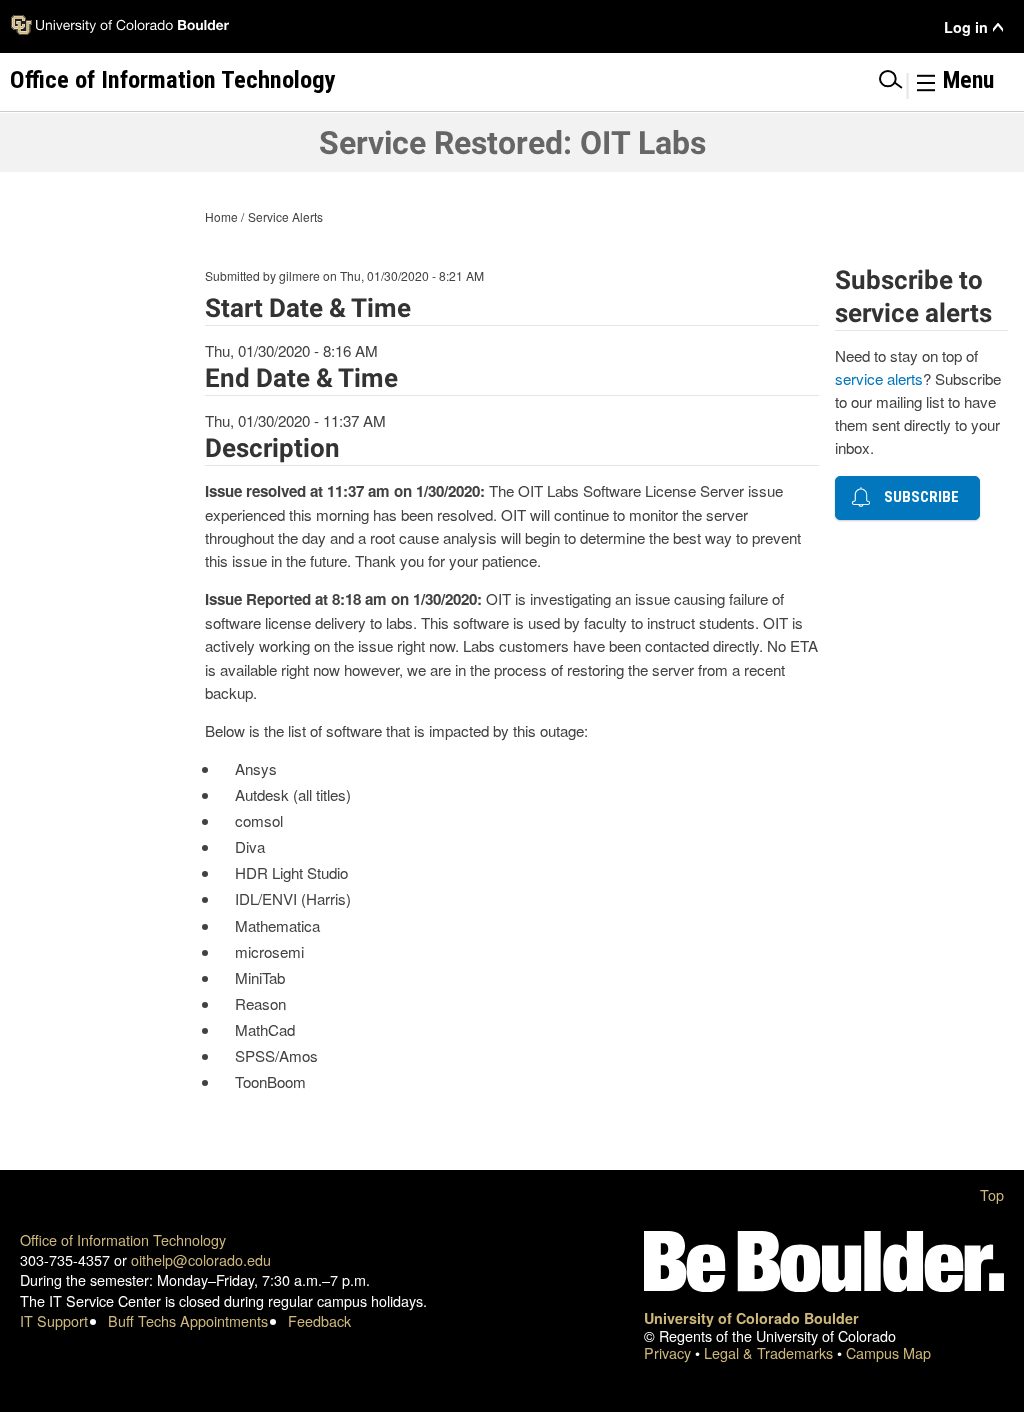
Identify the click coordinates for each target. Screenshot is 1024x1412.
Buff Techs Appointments (188, 1320)
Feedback (319, 1320)
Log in (966, 27)
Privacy (669, 1352)
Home (221, 216)
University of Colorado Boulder (751, 1318)
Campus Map (888, 1352)
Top (992, 1194)
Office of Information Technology (123, 1239)
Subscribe (917, 497)
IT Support (54, 1320)
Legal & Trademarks (770, 1352)
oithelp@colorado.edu (201, 1259)
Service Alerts (285, 216)
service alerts (879, 378)
